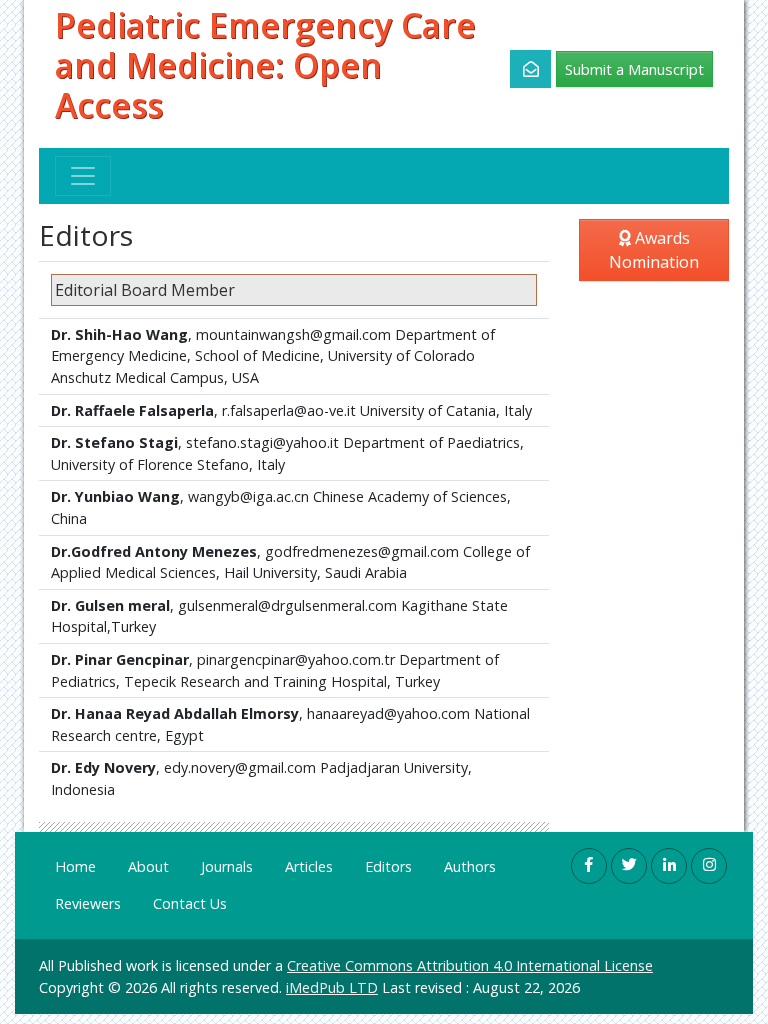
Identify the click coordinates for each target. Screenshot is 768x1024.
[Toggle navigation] (83, 176)
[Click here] (519, 69)
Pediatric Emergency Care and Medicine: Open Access (265, 65)
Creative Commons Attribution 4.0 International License (470, 965)
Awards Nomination (654, 250)
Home (75, 866)
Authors (470, 866)
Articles (309, 866)
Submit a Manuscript (634, 69)
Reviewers (88, 903)
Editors (388, 866)
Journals (227, 866)
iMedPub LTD (332, 987)
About (148, 866)
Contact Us (190, 903)
